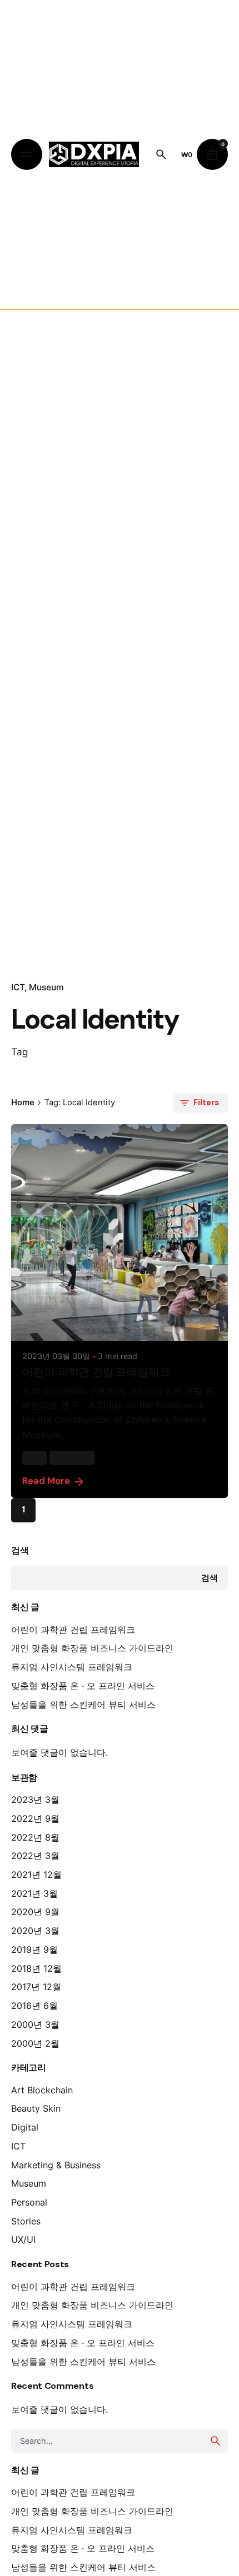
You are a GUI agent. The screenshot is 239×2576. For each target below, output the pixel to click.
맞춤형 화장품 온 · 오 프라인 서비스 (83, 1686)
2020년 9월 (35, 1912)
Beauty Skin (36, 2108)
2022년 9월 (35, 1818)
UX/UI (23, 2239)
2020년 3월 (35, 1931)
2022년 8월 (35, 1837)
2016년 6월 (34, 2006)
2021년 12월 (36, 1875)
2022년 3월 (35, 1856)
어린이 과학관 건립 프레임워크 (73, 1630)
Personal (29, 2202)
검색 (20, 1550)
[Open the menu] (27, 154)
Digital (25, 2127)
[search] (216, 2441)
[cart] (212, 154)
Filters (206, 1102)
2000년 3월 (35, 2024)
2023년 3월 (35, 1800)
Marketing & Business (56, 2165)
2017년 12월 (36, 1987)
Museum (46, 987)
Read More (46, 1481)
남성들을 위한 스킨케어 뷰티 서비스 (83, 1705)
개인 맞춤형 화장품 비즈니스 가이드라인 (92, 1648)
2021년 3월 (34, 1893)
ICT (18, 987)
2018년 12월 (36, 1968)
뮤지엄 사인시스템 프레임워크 (72, 1667)
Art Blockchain (42, 2090)
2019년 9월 (34, 1949)
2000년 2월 (35, 2043)
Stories (26, 2221)
